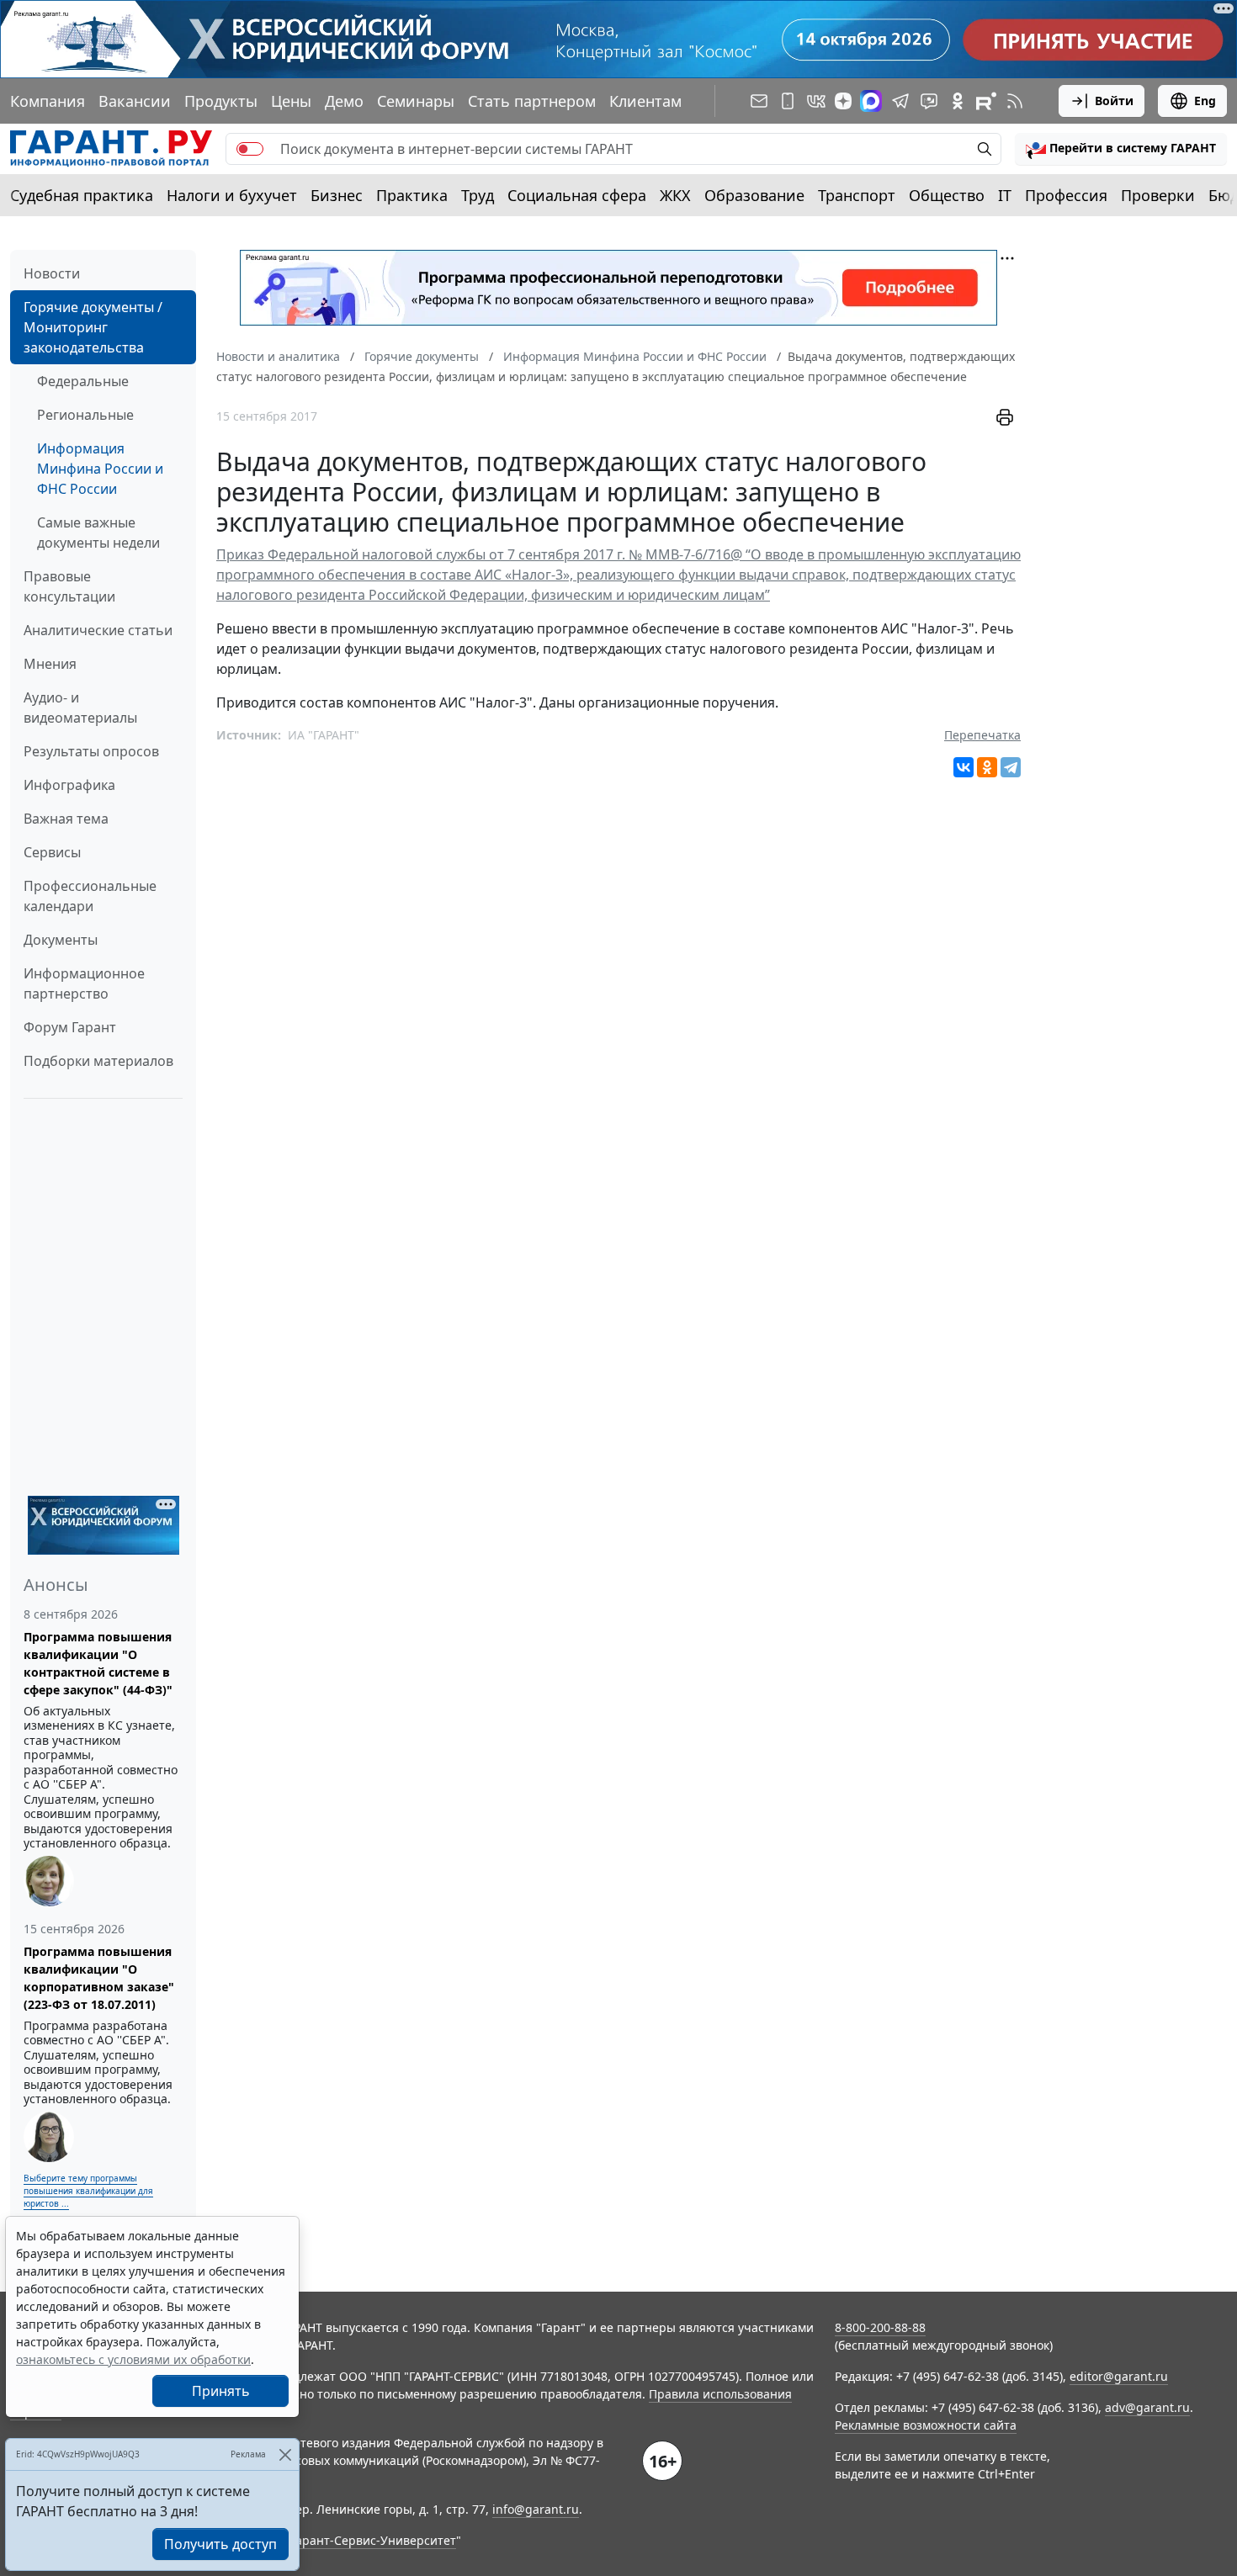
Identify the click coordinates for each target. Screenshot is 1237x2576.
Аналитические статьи (98, 630)
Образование (754, 195)
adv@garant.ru (1147, 2407)
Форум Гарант (70, 1027)
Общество (947, 195)
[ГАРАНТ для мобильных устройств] (788, 101)
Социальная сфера (577, 195)
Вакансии (135, 101)
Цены (291, 101)
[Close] (285, 2454)
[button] (1121, 149)
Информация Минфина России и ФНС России (100, 469)
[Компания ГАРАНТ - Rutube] (986, 101)
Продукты (221, 101)
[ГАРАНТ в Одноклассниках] (958, 101)
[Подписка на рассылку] (759, 101)
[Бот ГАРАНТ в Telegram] (929, 101)
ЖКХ (675, 195)
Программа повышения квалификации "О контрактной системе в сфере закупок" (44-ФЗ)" (98, 1663)
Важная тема (66, 819)
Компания (48, 101)
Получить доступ (220, 2544)
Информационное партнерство (84, 983)
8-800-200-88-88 (880, 2327)
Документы (61, 940)
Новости (52, 273)
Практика (412, 195)
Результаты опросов (91, 751)
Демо (344, 101)
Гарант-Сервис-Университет (373, 2540)
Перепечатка (982, 735)
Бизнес (337, 195)
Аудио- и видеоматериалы (80, 708)
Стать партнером (532, 101)
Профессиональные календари (90, 896)
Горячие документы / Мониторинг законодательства (93, 327)
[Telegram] (1011, 767)
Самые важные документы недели (98, 533)
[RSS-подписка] (1015, 101)
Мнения (50, 664)
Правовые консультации (69, 586)
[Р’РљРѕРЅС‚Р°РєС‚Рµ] (964, 767)
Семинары (416, 101)
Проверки (1158, 195)
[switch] (250, 149)
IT (1005, 195)
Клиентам (645, 101)
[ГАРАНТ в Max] (871, 101)
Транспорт (857, 195)
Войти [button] (1114, 101)
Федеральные (83, 381)
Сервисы (52, 852)
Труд (478, 195)
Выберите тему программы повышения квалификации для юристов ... (88, 2191)
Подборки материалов (98, 1061)
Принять (221, 2391)
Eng (1205, 101)
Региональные (85, 415)
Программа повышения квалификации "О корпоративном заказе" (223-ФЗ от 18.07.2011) (99, 1978)
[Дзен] (843, 101)
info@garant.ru (536, 2509)
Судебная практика (82, 195)
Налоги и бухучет (232, 195)
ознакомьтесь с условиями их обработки (133, 2359)
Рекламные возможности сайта (926, 2425)
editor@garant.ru (1119, 2376)
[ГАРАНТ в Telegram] (900, 101)
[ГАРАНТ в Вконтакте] (816, 101)
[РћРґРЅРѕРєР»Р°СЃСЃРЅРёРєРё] (987, 767)
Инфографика (69, 785)
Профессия (1066, 195)
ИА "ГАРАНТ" (324, 735)
